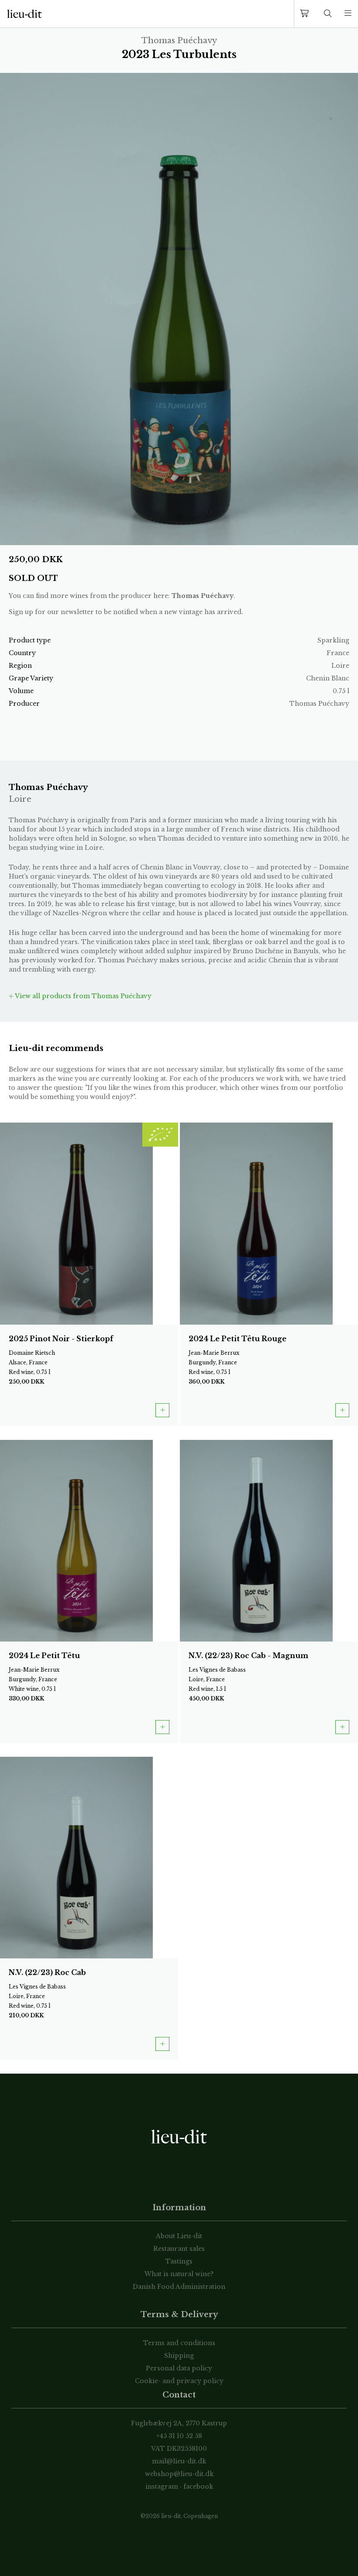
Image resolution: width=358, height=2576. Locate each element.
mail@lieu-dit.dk (179, 2461)
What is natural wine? (179, 2274)
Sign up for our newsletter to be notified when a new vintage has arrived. (126, 612)
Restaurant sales (179, 2249)
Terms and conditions (179, 2343)
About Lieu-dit (179, 2236)
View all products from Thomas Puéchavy (83, 996)
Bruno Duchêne (258, 951)
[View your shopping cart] (306, 14)
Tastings (179, 2261)
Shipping (179, 2356)
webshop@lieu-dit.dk (179, 2474)
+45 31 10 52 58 (179, 2436)
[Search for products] (328, 14)
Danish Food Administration (179, 2287)
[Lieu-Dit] (24, 14)
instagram (162, 2487)
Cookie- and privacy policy (179, 2381)
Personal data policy (179, 2368)
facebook (198, 2487)
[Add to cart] (162, 1410)
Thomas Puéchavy (203, 596)
